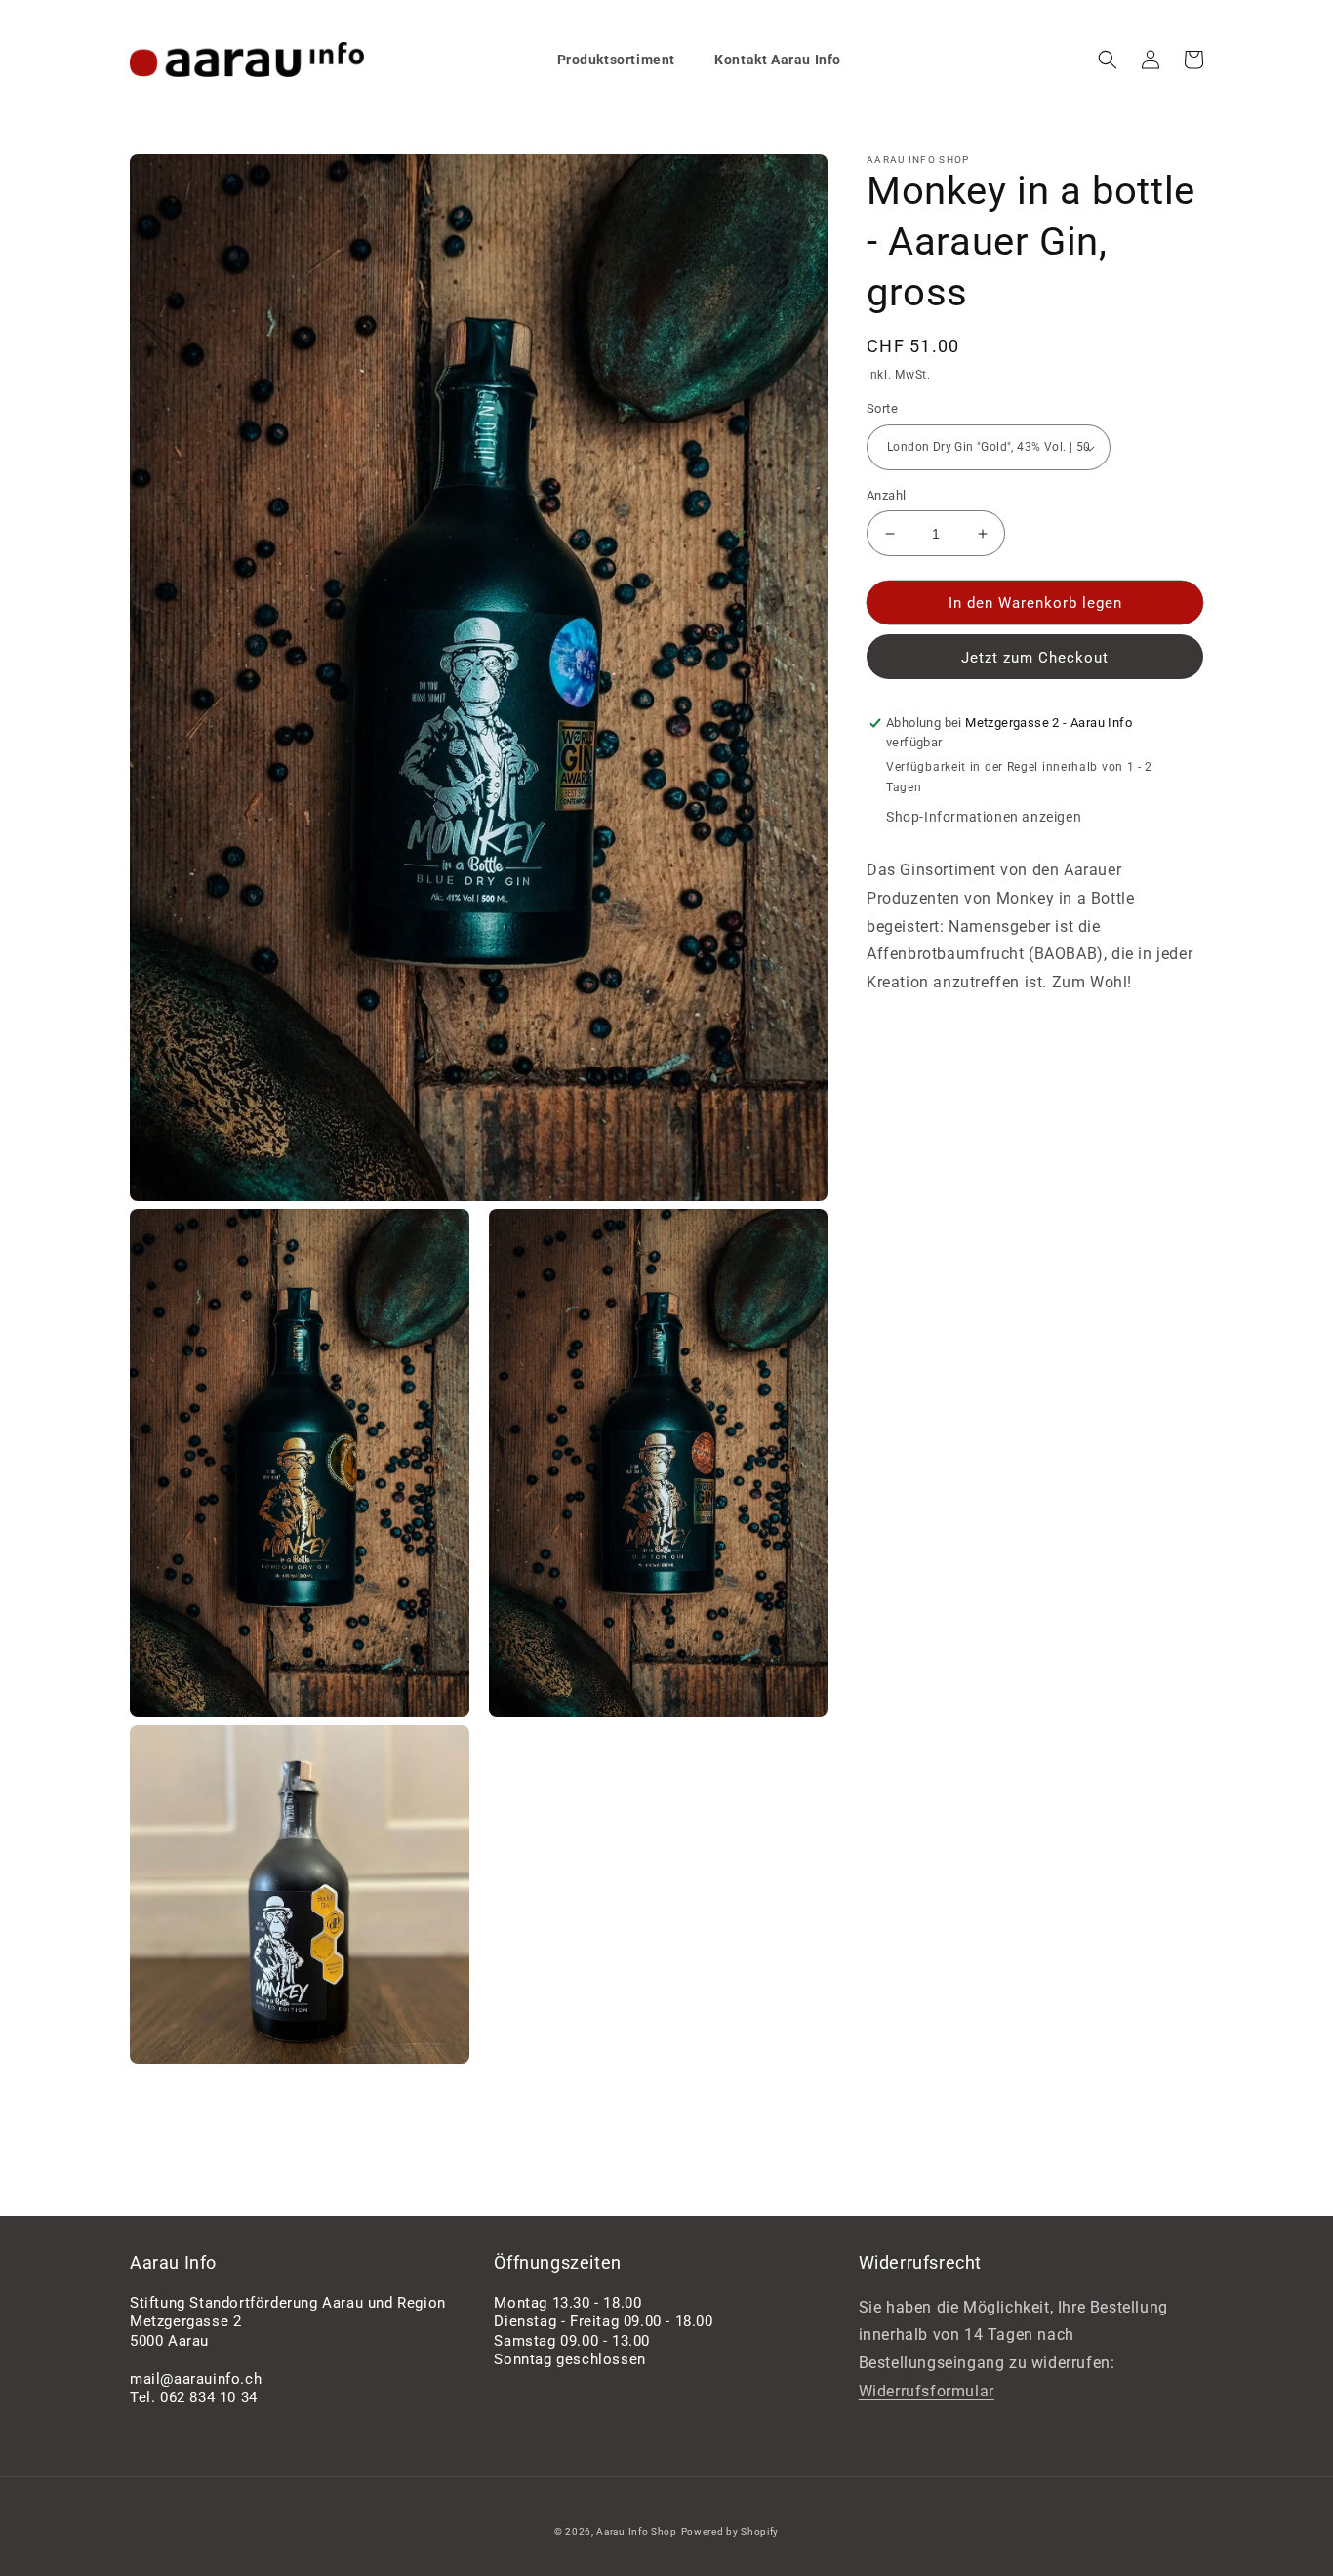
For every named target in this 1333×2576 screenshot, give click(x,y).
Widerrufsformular (927, 2391)
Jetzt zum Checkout (1035, 659)
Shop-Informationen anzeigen (984, 817)
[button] (1108, 60)
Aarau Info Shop (637, 2532)
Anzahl (886, 495)
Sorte (882, 409)
